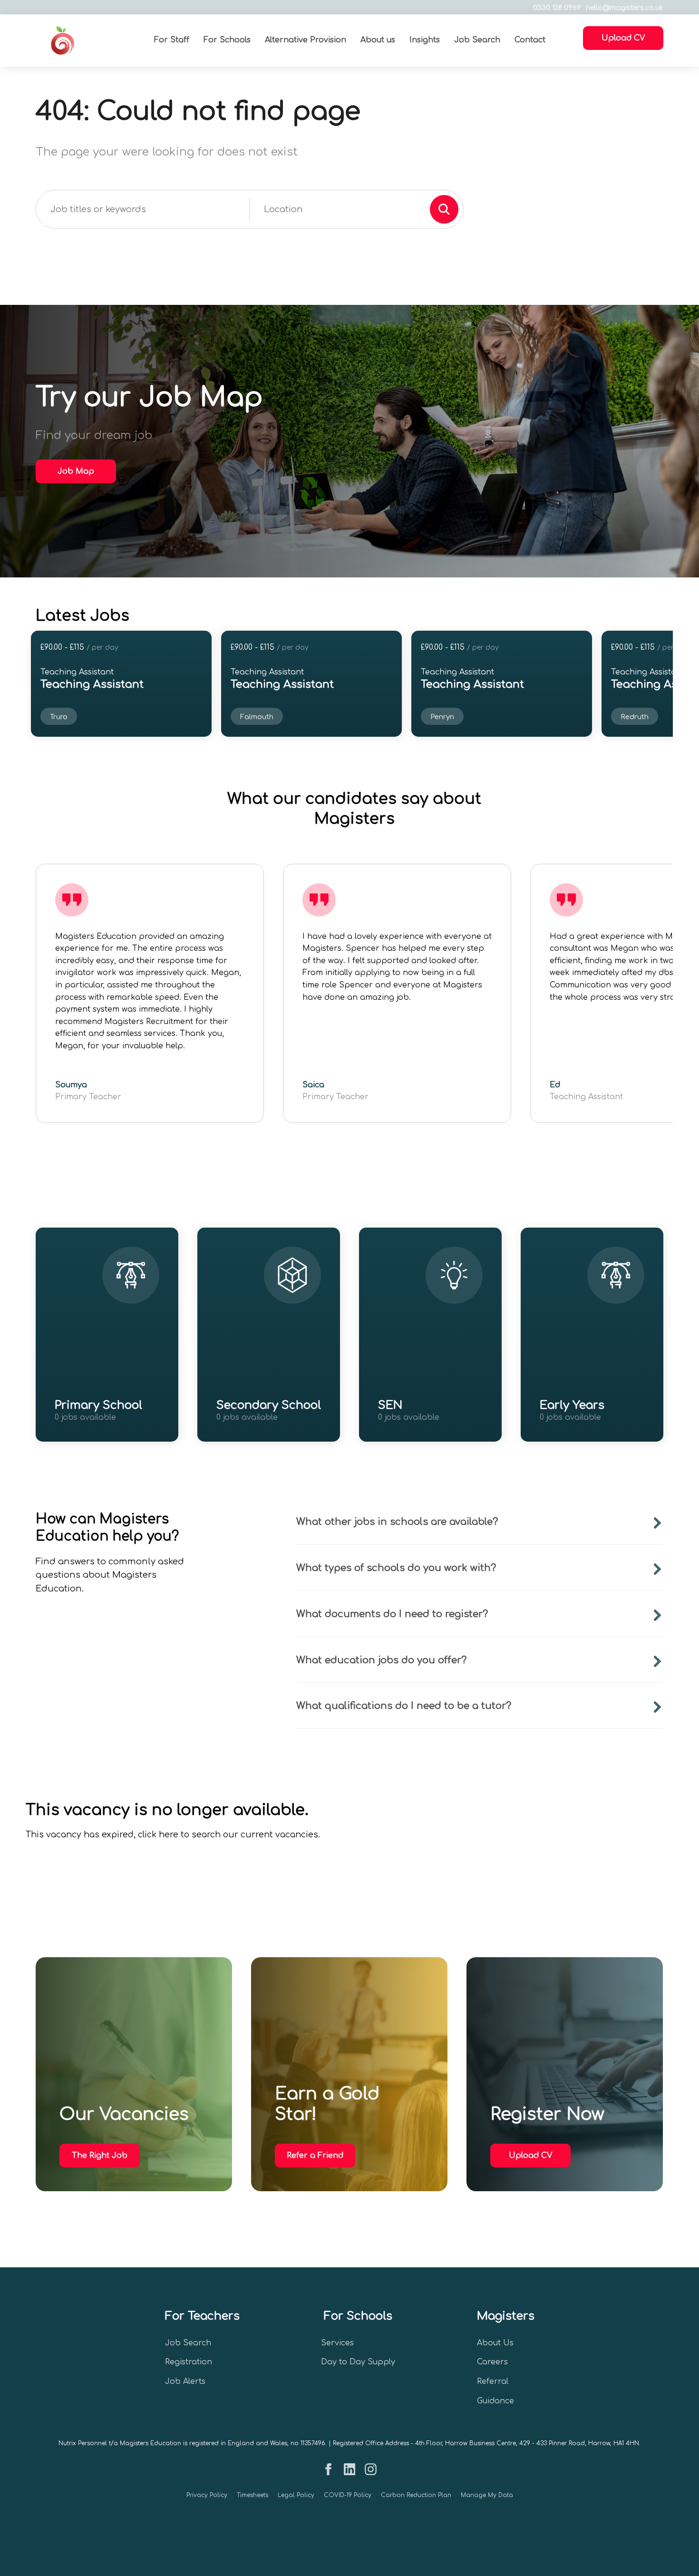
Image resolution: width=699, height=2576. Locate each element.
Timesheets (252, 2495)
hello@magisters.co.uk (625, 8)
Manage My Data (487, 2495)
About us (378, 40)
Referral (493, 2381)
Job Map (76, 471)
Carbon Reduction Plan (416, 2495)
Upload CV (530, 2156)
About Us (495, 2343)
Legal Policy (296, 2495)
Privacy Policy (207, 2495)
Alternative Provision (306, 40)
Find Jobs (95, 1430)
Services (337, 2343)
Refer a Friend (315, 2156)
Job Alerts (185, 2381)
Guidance (495, 2401)
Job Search (477, 40)
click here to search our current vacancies (228, 1835)
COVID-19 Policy (348, 2495)
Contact (530, 40)
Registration (189, 2362)
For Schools (227, 40)
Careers (492, 2362)
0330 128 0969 (557, 8)
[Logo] (85, 40)
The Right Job (100, 2156)
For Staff (172, 40)
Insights (425, 40)
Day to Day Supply (358, 2362)
